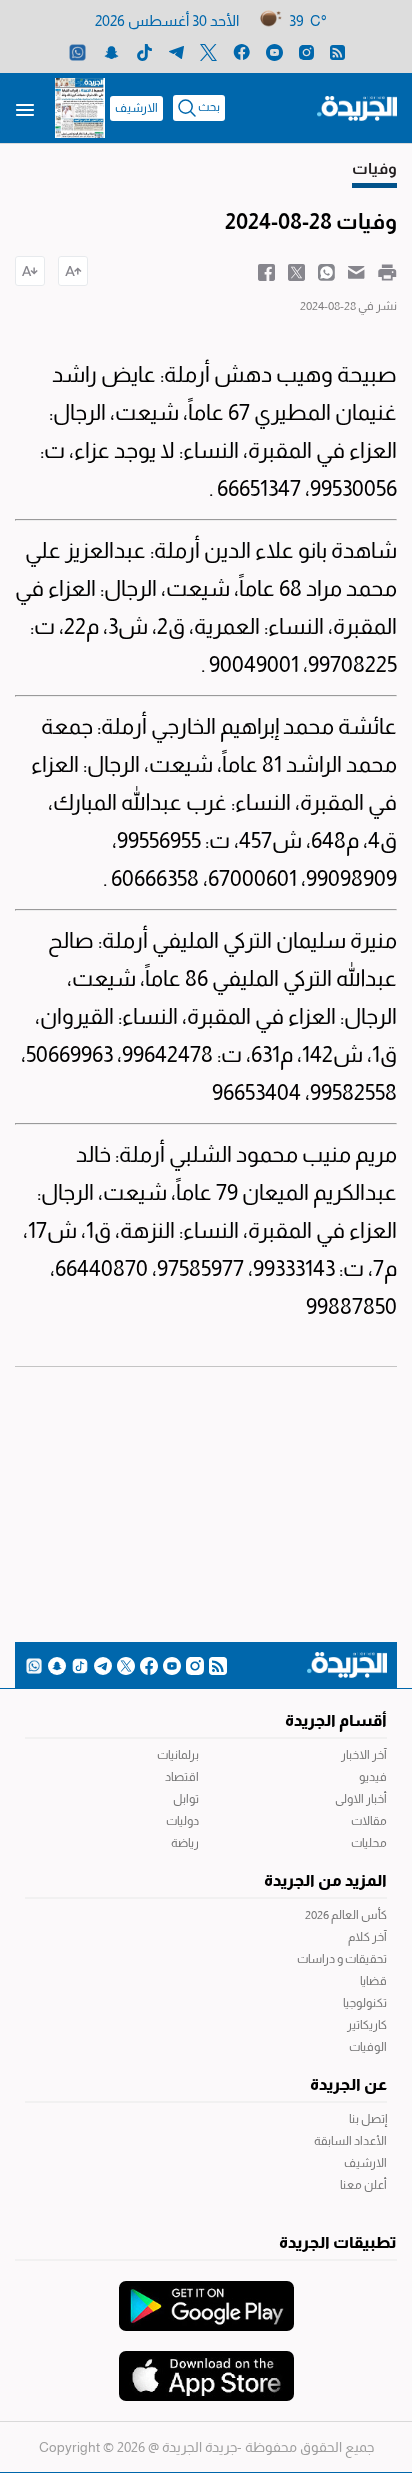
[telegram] (176, 51)
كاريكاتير (367, 2025)
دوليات (182, 1821)
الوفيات (368, 2047)
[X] (208, 51)
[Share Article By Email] (356, 271)
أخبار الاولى (361, 1799)
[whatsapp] (77, 51)
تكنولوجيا (365, 2003)
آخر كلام (367, 1937)
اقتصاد (182, 1777)
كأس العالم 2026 (346, 1915)
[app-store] (206, 2366)
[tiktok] (144, 51)
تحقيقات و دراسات (342, 1959)
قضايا (373, 1981)
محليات (369, 1843)
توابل (186, 1799)
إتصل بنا (368, 2119)
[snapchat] (111, 51)
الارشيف (136, 108)
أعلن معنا (363, 2185)
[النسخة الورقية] (80, 108)
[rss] (337, 51)
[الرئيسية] (357, 107)
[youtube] (274, 51)
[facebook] (241, 51)
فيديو (373, 1777)
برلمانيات (178, 1755)
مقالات (369, 1821)
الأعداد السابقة (350, 2141)
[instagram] (306, 51)
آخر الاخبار (364, 1755)
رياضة (185, 1843)
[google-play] (206, 2296)
